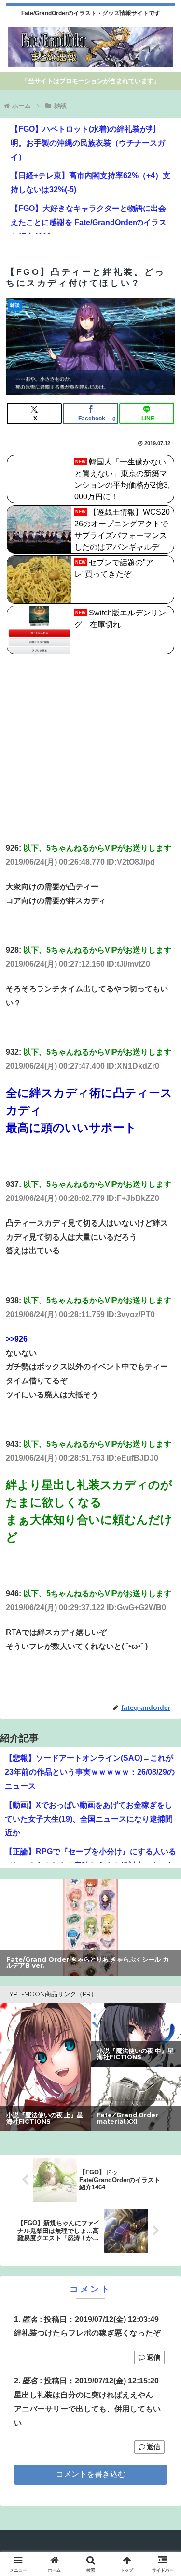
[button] (162, 1701)
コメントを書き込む (91, 2474)
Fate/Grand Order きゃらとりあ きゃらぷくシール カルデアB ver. (88, 1963)
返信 (153, 2357)
